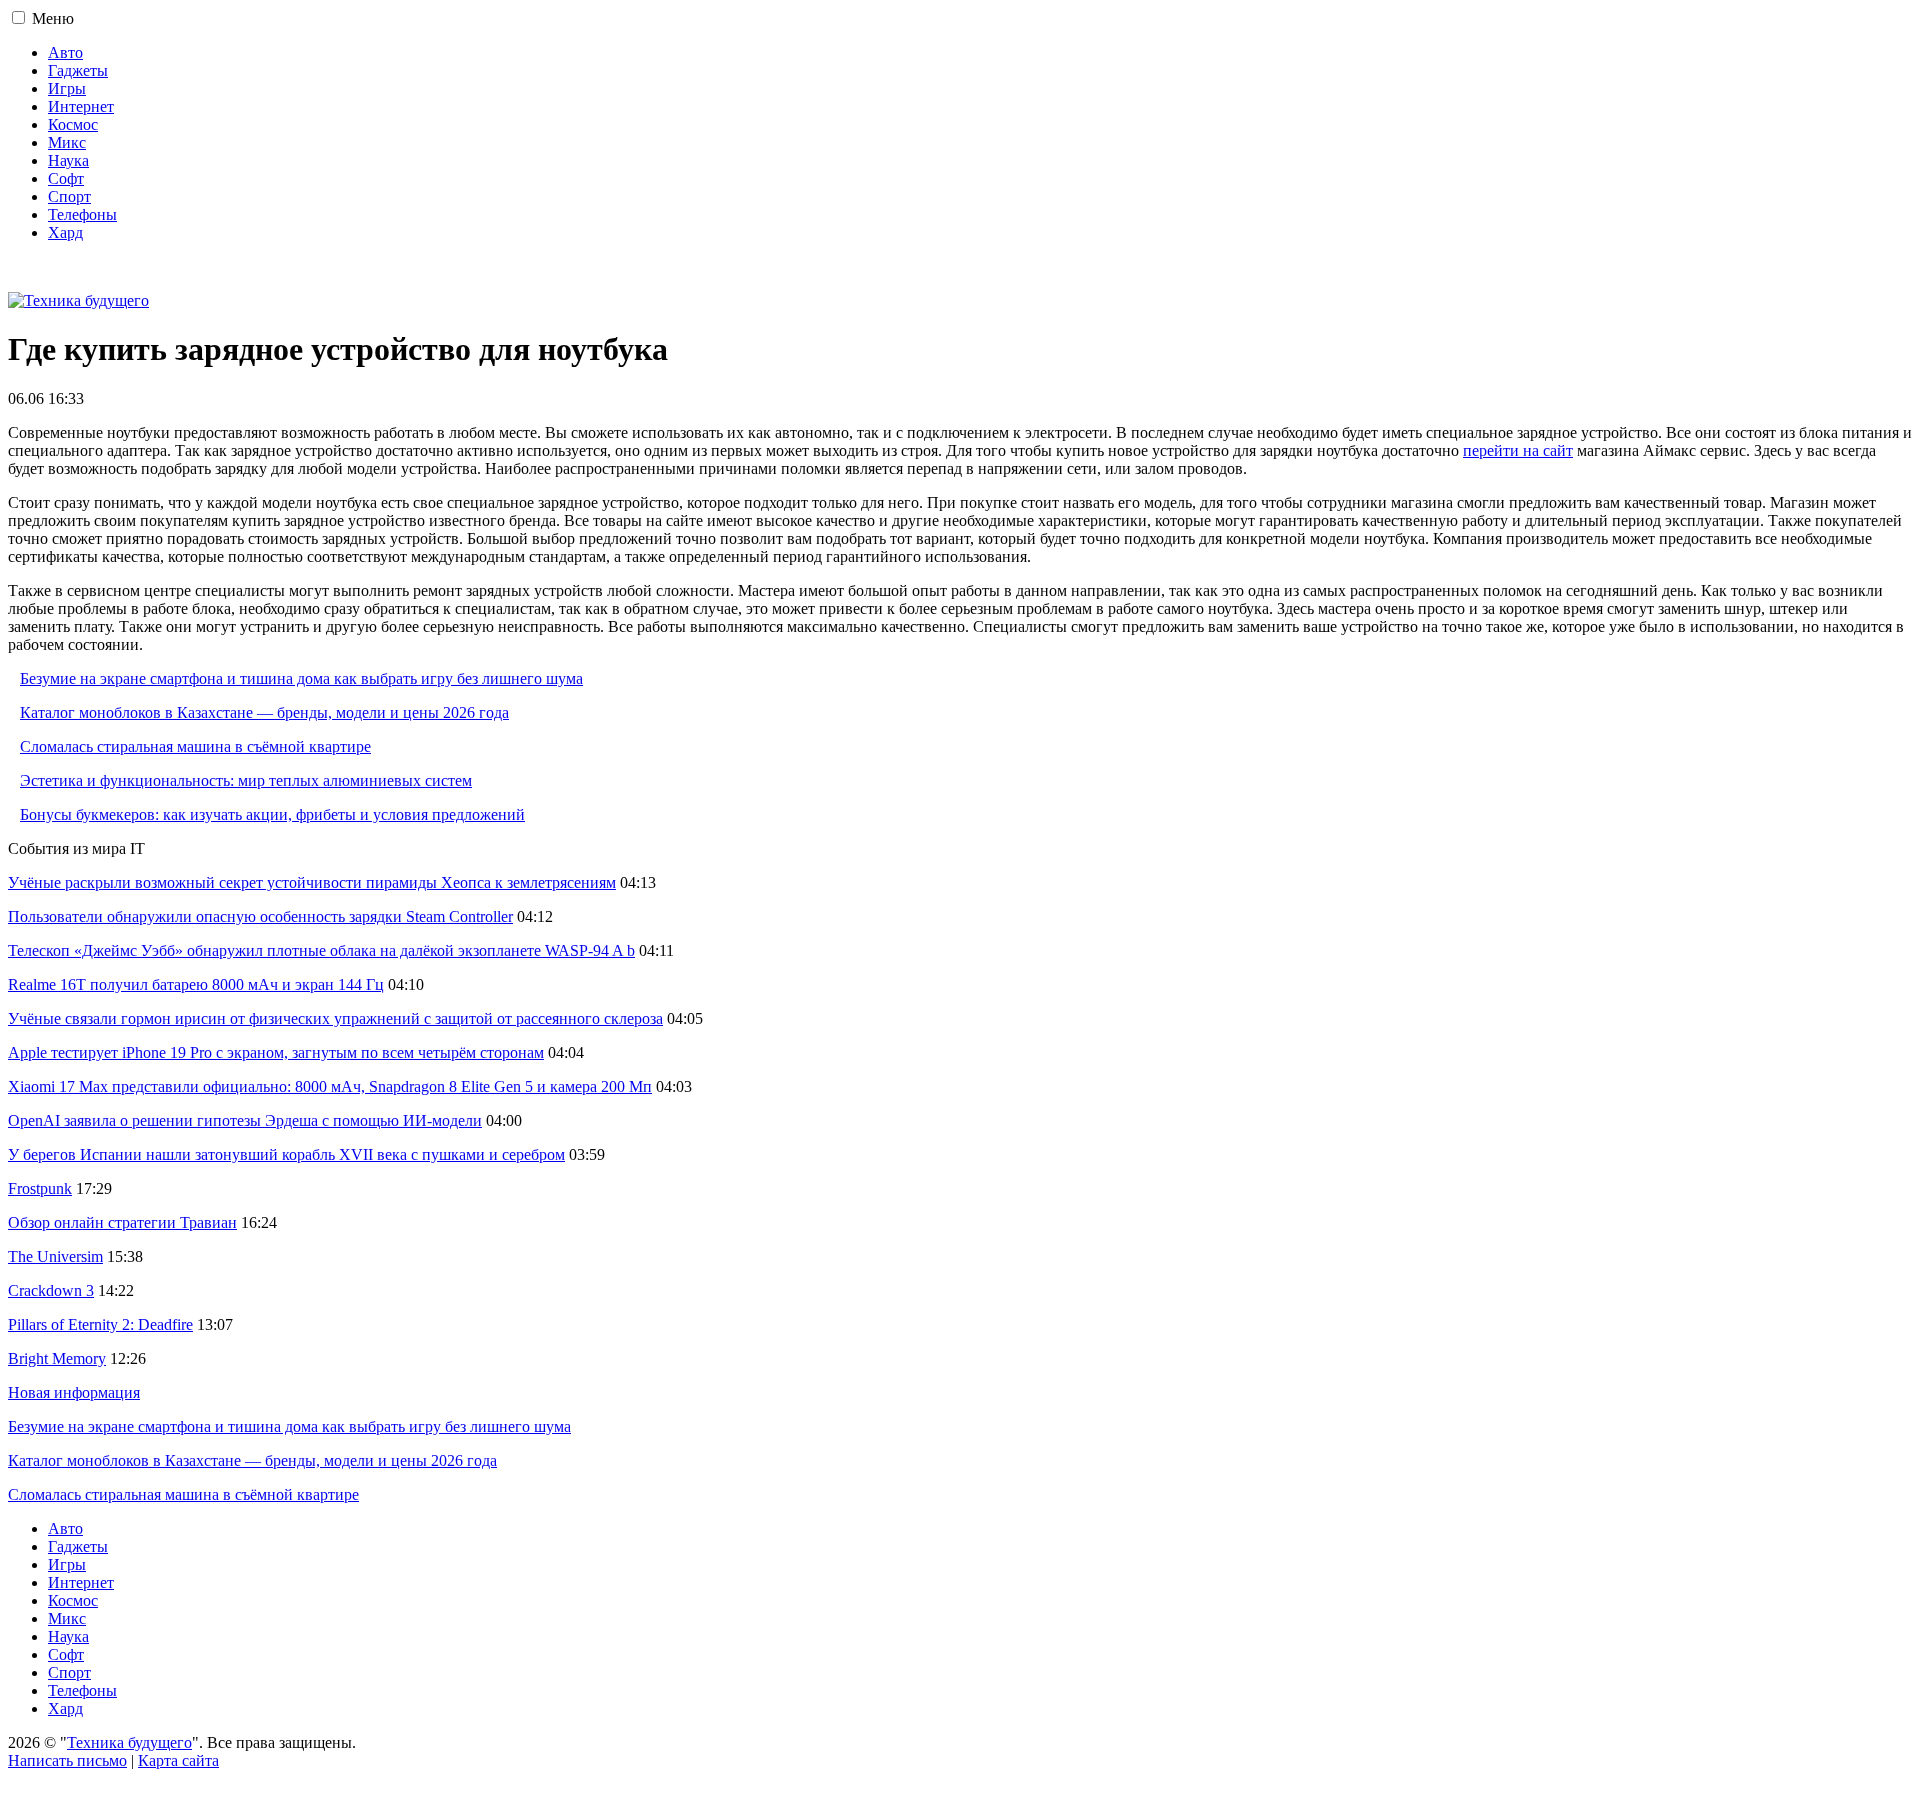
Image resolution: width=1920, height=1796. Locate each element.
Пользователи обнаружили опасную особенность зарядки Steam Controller (260, 916)
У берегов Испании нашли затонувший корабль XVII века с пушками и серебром (286, 1154)
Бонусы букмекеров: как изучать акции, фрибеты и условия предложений (272, 814)
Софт (66, 178)
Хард (65, 232)
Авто (65, 52)
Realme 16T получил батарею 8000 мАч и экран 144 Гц (196, 984)
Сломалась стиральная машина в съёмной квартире (195, 746)
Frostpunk (40, 1188)
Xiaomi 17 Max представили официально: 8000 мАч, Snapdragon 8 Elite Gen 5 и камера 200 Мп (330, 1086)
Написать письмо (67, 1760)
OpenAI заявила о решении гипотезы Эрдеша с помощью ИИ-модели (245, 1120)
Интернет (81, 106)
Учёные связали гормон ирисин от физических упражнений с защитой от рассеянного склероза (335, 1018)
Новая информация (74, 1392)
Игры (67, 88)
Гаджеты (78, 70)
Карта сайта (178, 1760)
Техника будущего (129, 1742)
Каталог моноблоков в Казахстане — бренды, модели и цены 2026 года (264, 712)
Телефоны (82, 214)
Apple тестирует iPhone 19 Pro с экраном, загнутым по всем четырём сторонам (276, 1052)
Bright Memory (57, 1358)
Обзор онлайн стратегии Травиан (122, 1222)
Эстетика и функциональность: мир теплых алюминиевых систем (246, 780)
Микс (67, 142)
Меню (53, 18)
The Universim (55, 1256)
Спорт (69, 196)
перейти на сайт (1518, 450)
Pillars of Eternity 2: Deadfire (100, 1324)
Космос (73, 124)
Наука (68, 160)
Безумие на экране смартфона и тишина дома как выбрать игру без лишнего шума (301, 678)
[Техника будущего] (78, 300)
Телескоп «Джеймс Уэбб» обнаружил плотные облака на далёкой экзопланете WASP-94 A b (321, 950)
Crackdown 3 (51, 1290)
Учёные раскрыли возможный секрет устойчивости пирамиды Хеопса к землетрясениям (312, 882)
